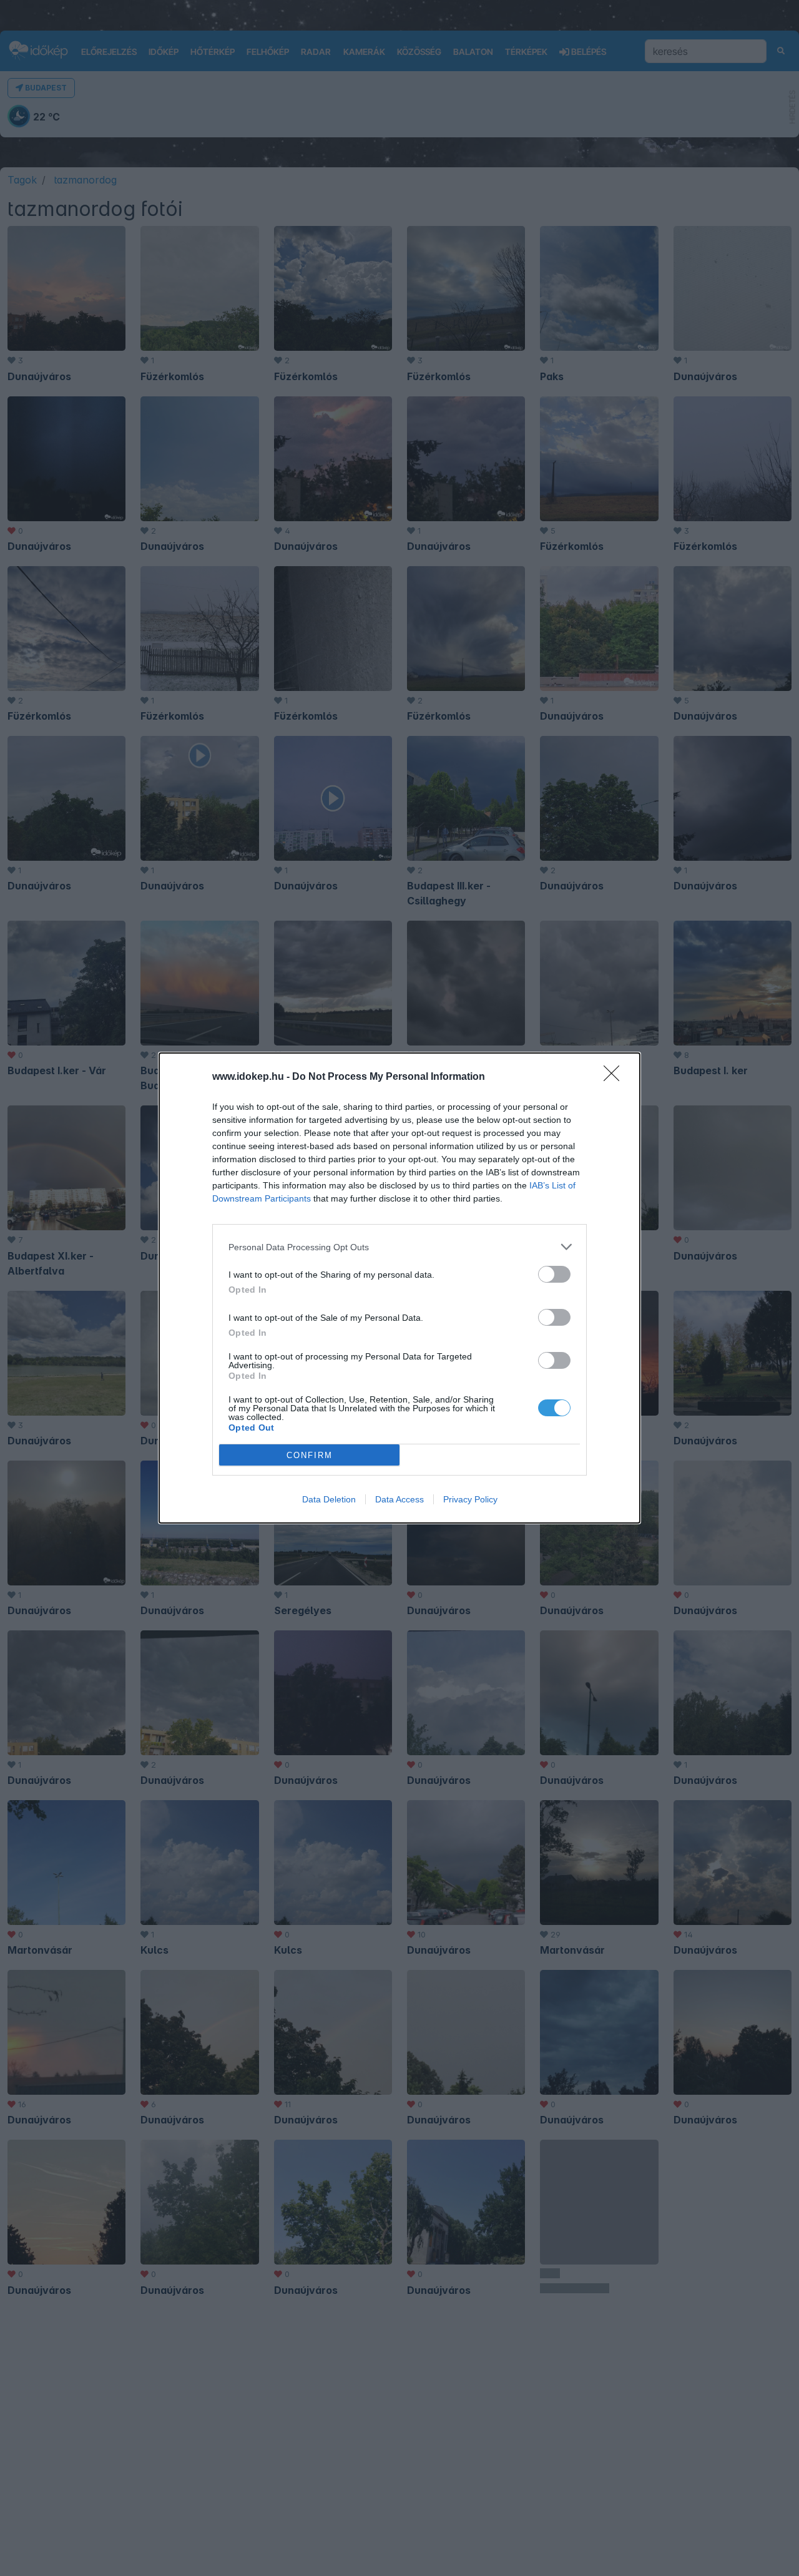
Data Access (399, 1499)
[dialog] (399, 1288)
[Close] (615, 1077)
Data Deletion (329, 1499)
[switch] (554, 1274)
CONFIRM (310, 1455)
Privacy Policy (470, 1499)
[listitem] (399, 1247)
